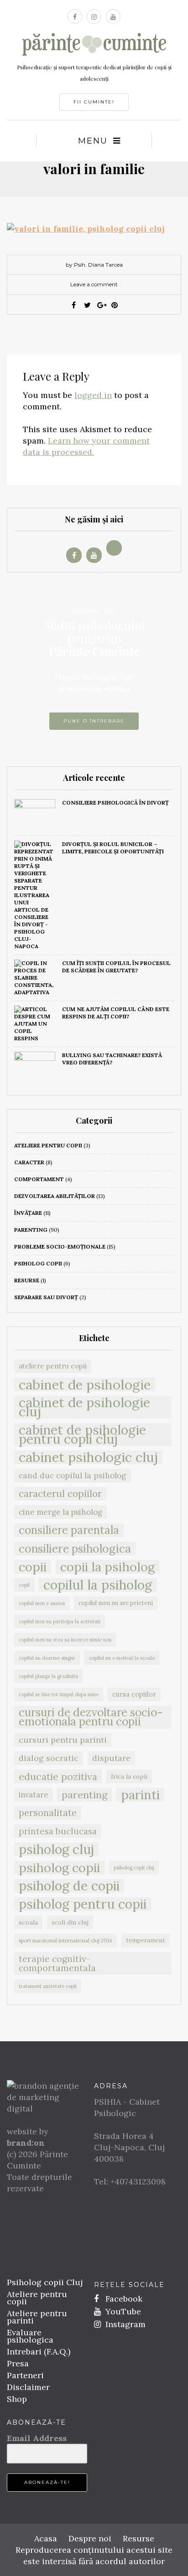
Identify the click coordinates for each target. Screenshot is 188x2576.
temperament (146, 1940)
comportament (39, 1179)
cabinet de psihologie (85, 1384)
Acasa (46, 2538)
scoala (28, 1922)
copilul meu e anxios (42, 1603)
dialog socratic (49, 1758)
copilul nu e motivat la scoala (122, 1658)
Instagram (124, 2324)
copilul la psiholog (98, 1585)
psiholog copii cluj (134, 1868)
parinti (140, 1795)
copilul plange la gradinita (48, 1676)
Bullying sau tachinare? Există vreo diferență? (112, 1059)
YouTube (122, 2311)
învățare (28, 1213)
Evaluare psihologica (30, 2336)
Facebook (123, 2299)
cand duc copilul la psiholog (73, 1476)
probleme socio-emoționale (60, 1247)
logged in (93, 395)
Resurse (138, 2538)
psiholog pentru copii (83, 1904)
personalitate (48, 1813)
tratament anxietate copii (48, 1986)
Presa (18, 2363)
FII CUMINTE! (94, 102)
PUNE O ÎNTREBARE (94, 721)
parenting (31, 1230)
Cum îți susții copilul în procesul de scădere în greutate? (116, 967)
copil (24, 1585)
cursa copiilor (134, 1694)
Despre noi (90, 2538)
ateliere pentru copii (48, 1145)
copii (33, 1567)
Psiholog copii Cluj (45, 2282)
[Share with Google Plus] (101, 305)
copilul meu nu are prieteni (116, 1603)
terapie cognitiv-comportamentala (57, 1963)
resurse (27, 1280)
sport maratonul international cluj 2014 (65, 1940)
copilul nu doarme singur (47, 1658)
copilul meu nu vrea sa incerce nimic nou (65, 1640)
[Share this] (73, 305)
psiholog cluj (56, 1849)
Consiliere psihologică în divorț (115, 803)
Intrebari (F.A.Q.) (39, 2351)
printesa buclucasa (58, 1831)
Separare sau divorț (46, 1297)
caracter (29, 1162)
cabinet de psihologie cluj (84, 1407)
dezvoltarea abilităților (55, 1196)
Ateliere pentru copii (37, 2298)
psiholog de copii (69, 1886)
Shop (17, 2399)
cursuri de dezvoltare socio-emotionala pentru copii (91, 1717)
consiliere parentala (69, 1530)
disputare (111, 1758)
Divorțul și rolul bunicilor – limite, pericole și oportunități (113, 848)
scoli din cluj (70, 1922)
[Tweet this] (87, 305)
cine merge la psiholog (60, 1512)
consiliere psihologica (75, 1549)
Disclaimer (28, 2387)
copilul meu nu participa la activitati (60, 1621)
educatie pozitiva (58, 1776)
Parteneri (25, 2375)
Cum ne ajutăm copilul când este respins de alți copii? (116, 1013)
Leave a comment (94, 284)
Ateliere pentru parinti (37, 2317)
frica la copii (129, 1776)
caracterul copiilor (60, 1494)
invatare (33, 1795)
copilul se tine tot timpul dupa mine (59, 1694)
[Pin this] (115, 305)
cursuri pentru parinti (63, 1740)
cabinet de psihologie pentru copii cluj (82, 1435)
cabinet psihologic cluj (88, 1457)
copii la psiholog (107, 1567)
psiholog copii (38, 1263)
